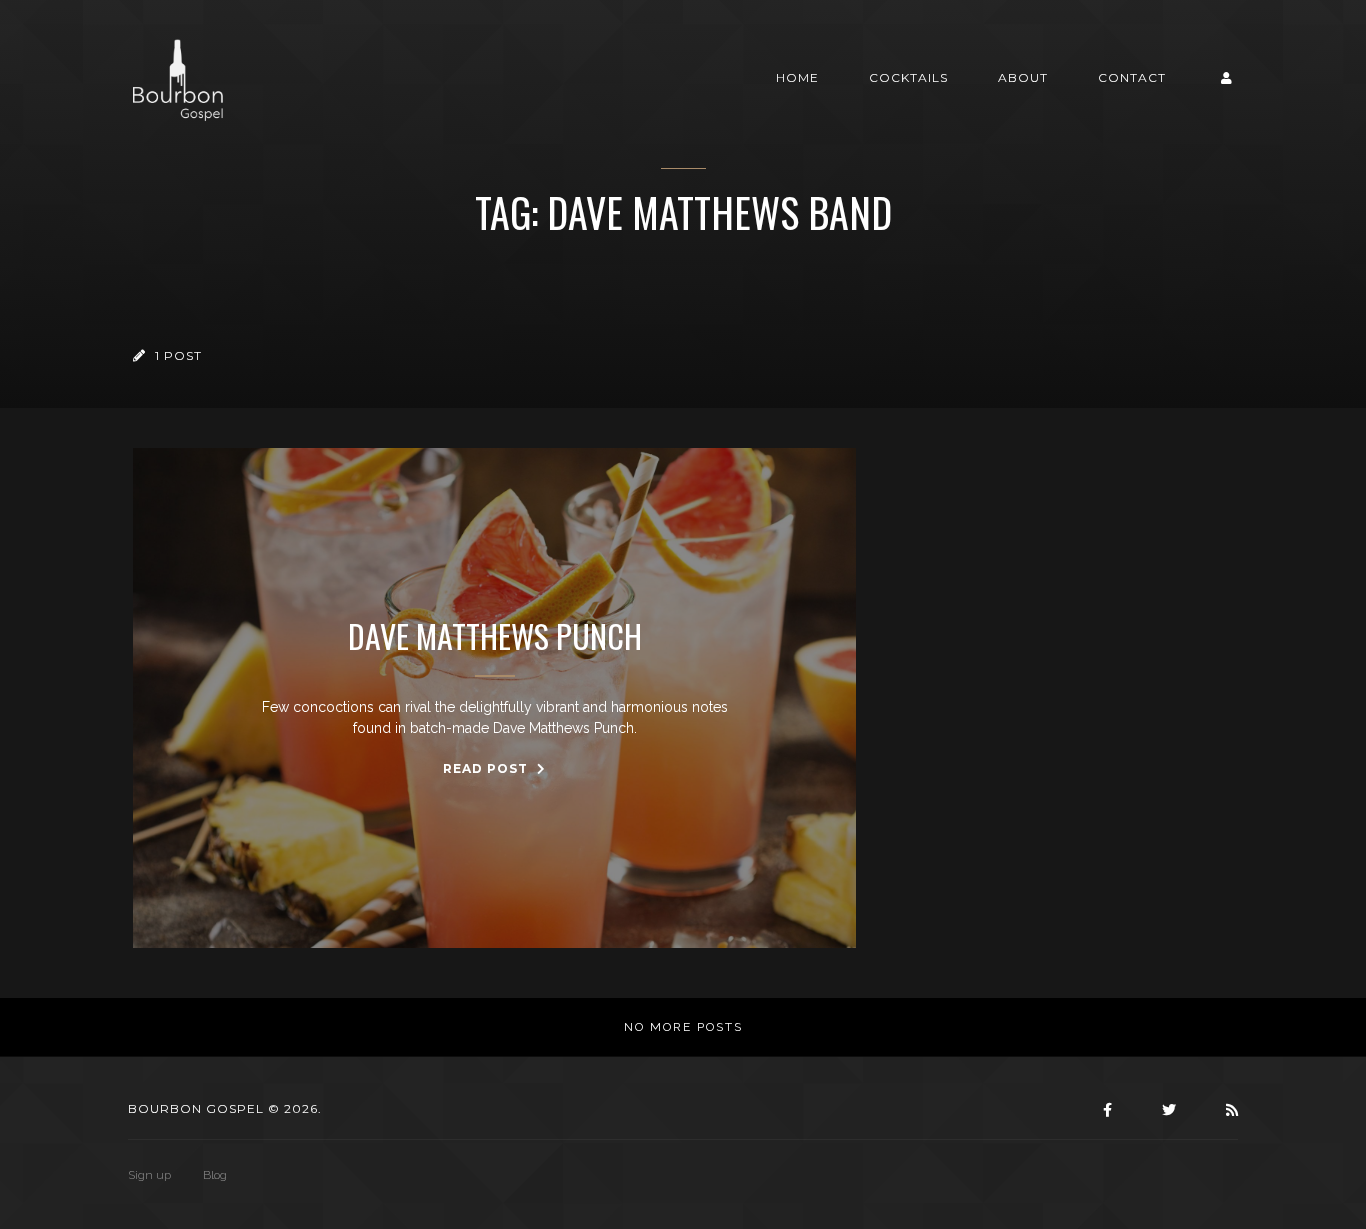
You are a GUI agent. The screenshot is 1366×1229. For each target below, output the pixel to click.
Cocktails (908, 77)
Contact (1132, 77)
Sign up (149, 1175)
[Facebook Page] (1105, 1110)
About (1023, 77)
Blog (215, 1175)
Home (797, 77)
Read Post (487, 768)
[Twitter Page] (1166, 1110)
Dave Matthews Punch (495, 636)
